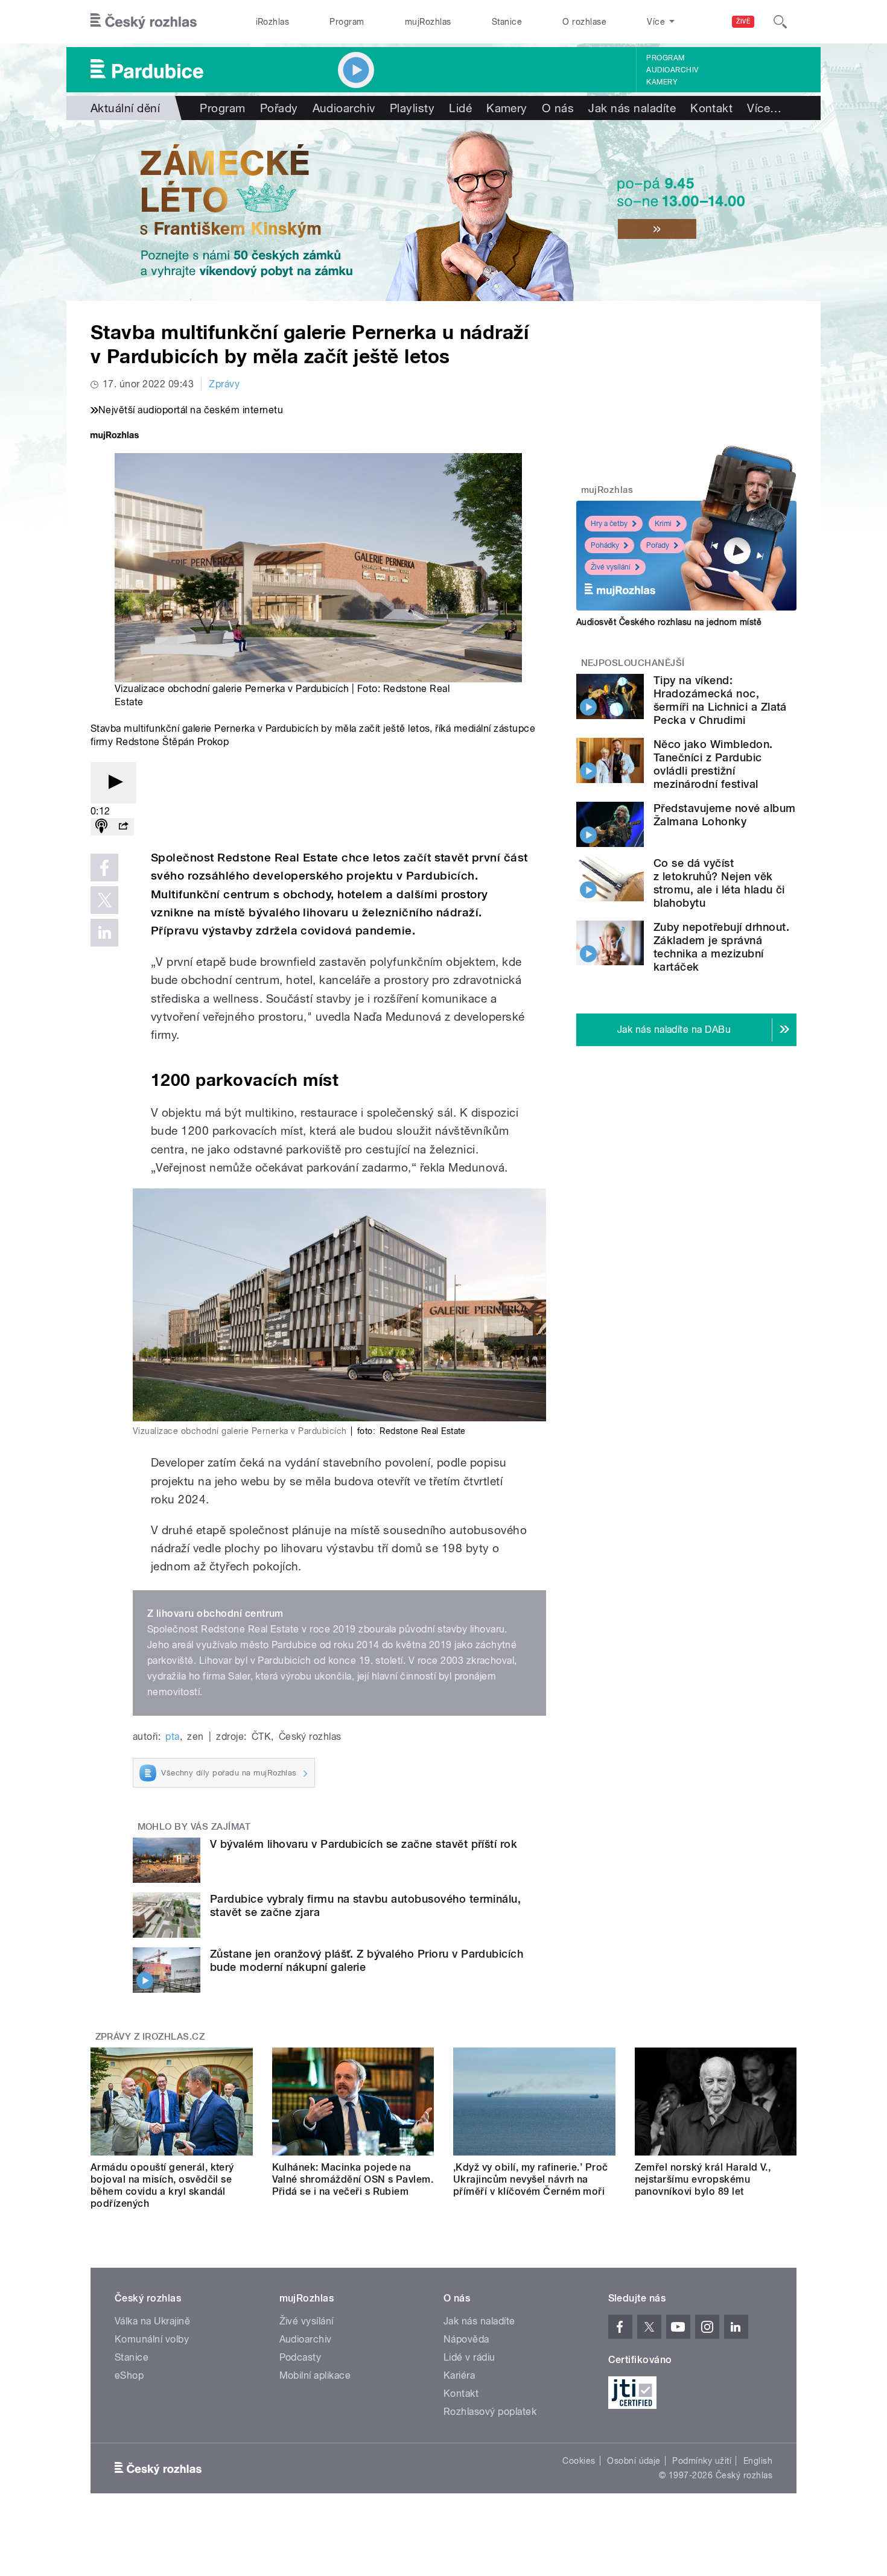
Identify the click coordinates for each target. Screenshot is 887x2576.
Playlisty (412, 108)
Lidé (460, 108)
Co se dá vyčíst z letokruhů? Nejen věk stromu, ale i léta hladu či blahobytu (719, 883)
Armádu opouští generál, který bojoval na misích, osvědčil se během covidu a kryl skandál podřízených (162, 2185)
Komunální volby (152, 2339)
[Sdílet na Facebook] (104, 868)
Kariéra (459, 2375)
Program (347, 22)
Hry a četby (609, 524)
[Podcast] (101, 827)
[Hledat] (780, 22)
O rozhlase (584, 22)
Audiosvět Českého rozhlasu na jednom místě (669, 622)
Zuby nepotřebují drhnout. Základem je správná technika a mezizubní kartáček (721, 947)
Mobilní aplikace (315, 2375)
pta (172, 1737)
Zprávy (224, 384)
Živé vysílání (611, 567)
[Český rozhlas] (144, 22)
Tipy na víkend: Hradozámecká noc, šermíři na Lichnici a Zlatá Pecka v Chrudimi (720, 700)
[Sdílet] (123, 827)
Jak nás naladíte (632, 108)
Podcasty (300, 2357)
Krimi (663, 524)
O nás (558, 108)
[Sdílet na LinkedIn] (104, 933)
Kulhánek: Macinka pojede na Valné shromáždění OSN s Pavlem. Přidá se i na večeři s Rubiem (353, 2179)
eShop (129, 2375)
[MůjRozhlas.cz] (115, 436)
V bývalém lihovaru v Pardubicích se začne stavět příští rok (364, 1844)
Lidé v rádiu (469, 2357)
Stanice (507, 22)
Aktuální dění (125, 108)
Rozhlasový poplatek (490, 2412)
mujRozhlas (428, 22)
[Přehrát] (113, 783)
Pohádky (605, 545)
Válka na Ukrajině (152, 2321)
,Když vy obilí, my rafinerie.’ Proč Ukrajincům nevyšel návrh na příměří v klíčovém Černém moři (531, 2179)
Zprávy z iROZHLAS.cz (150, 2037)
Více (764, 108)
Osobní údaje (634, 2461)
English (758, 2461)
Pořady (279, 108)
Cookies (579, 2461)
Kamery (662, 82)
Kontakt (711, 108)
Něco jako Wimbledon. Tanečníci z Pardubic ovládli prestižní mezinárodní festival (713, 764)
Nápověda (466, 2339)
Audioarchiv (672, 70)
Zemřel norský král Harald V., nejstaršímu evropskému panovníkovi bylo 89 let (703, 2179)
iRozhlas (273, 22)
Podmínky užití (702, 2461)
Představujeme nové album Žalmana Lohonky (725, 815)
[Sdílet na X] (104, 900)
